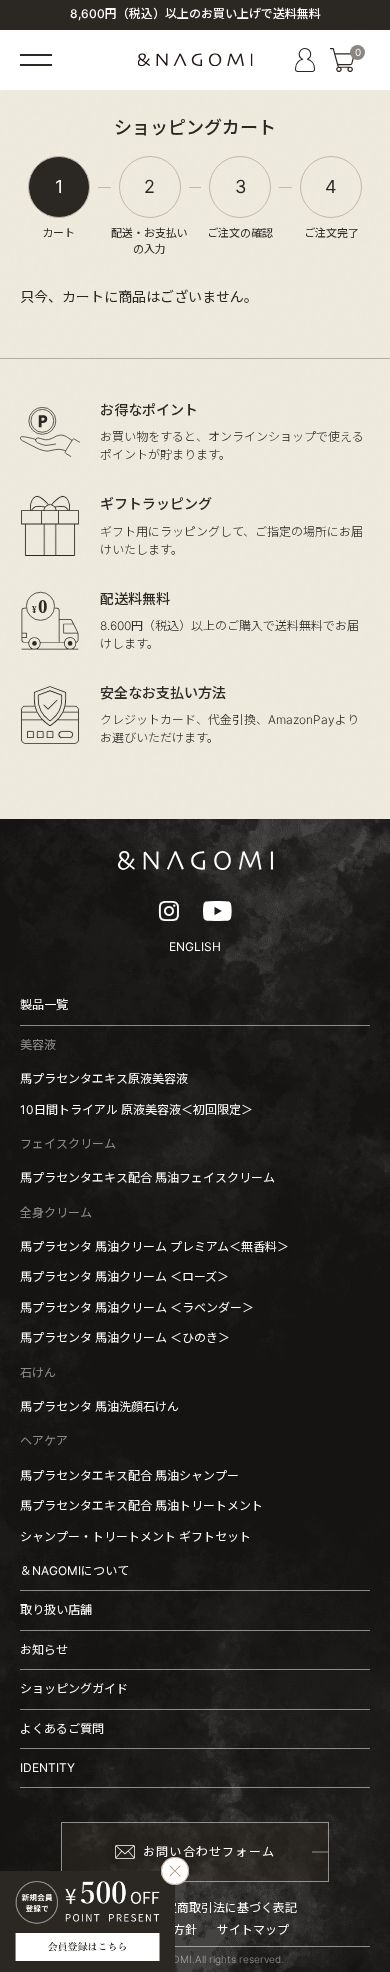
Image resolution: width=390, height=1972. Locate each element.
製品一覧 (44, 1004)
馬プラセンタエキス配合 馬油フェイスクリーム (147, 1177)
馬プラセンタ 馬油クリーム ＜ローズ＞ (124, 1276)
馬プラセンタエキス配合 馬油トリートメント (141, 1505)
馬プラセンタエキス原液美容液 (104, 1078)
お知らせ (44, 1649)
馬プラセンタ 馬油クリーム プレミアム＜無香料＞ (154, 1246)
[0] (342, 60)
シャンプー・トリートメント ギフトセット (135, 1536)
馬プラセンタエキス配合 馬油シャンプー (129, 1475)
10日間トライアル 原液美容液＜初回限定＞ (136, 1109)
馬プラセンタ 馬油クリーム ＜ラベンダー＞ (137, 1307)
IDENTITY (47, 1767)
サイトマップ (253, 1930)
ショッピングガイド (74, 1688)
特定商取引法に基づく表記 (225, 1908)
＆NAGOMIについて (74, 1570)
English (195, 946)
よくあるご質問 (62, 1728)
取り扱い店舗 (56, 1609)
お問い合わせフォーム (209, 1851)
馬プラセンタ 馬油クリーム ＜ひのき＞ (125, 1337)
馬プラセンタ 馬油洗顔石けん (99, 1406)
